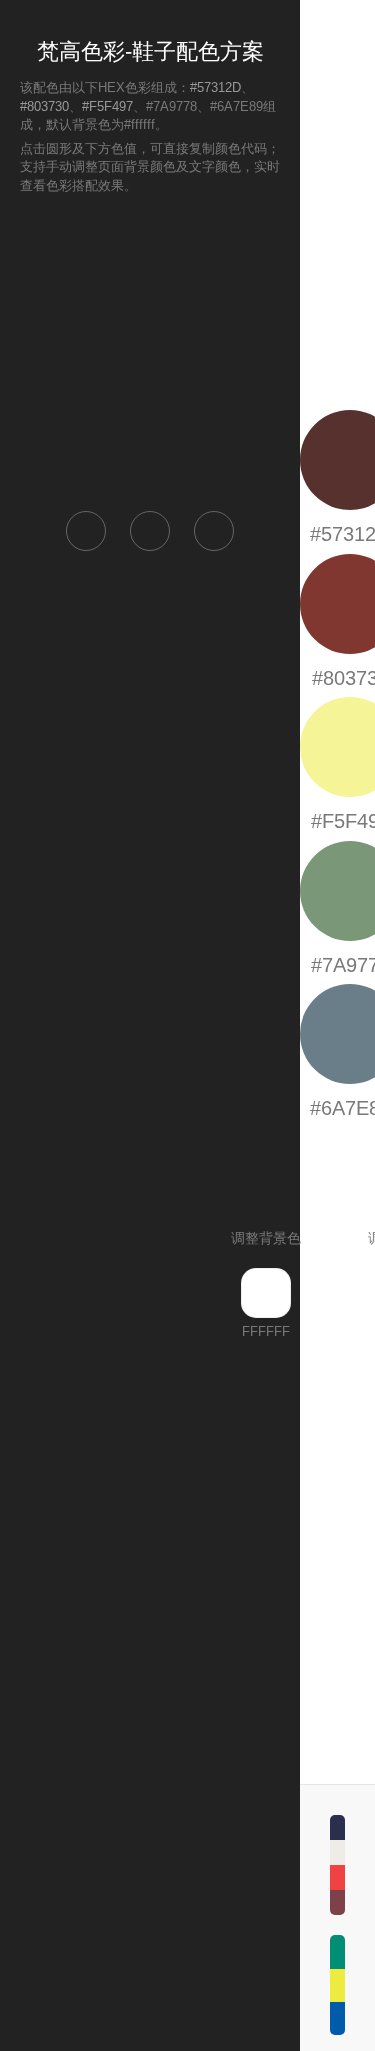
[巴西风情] (337, 1985)
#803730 (44, 106)
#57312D (215, 87)
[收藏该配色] (214, 531)
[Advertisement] (150, 351)
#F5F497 (107, 106)
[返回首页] (86, 531)
